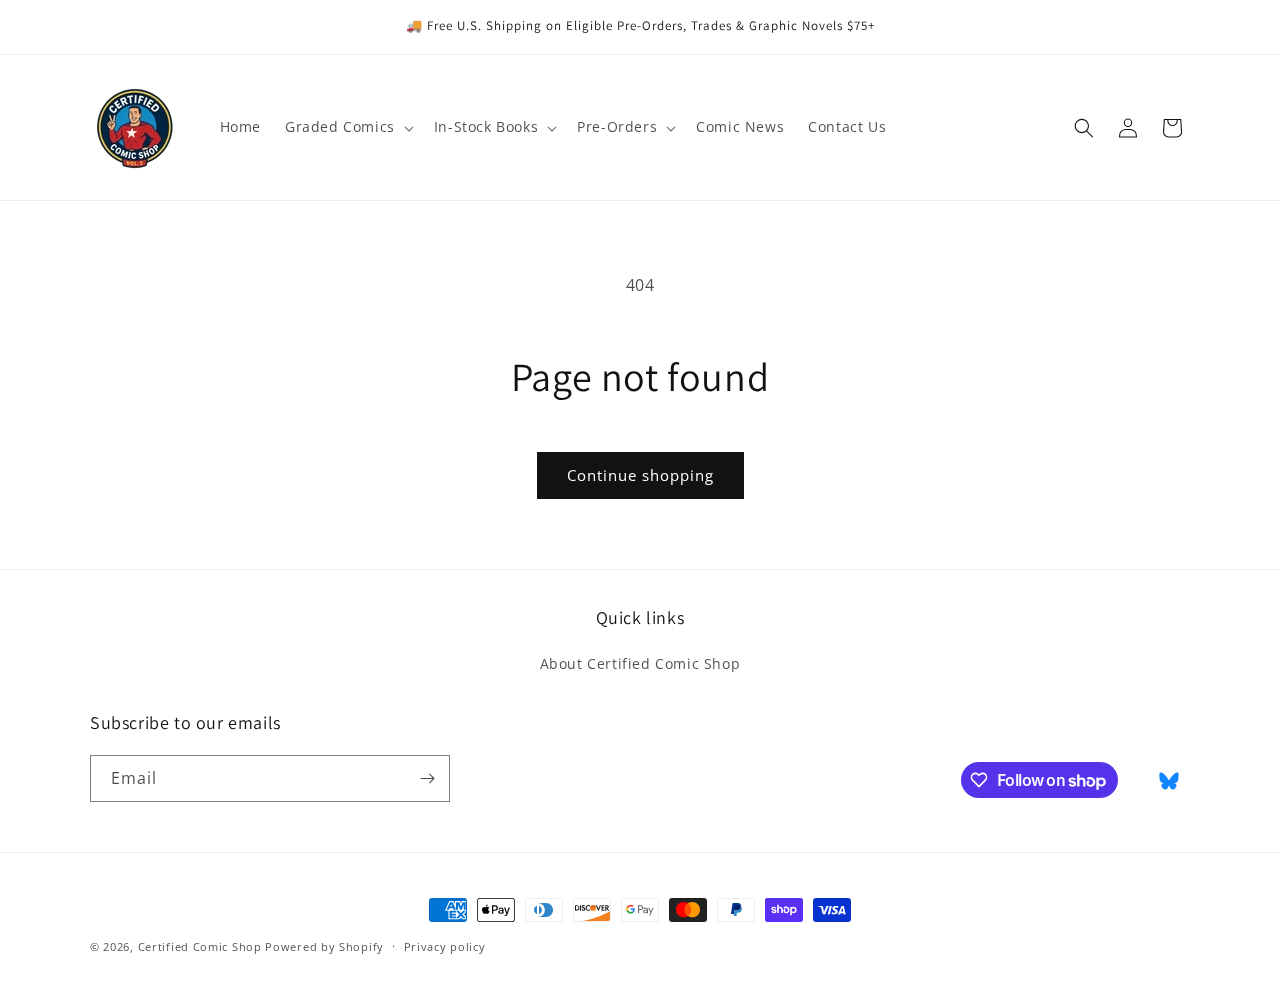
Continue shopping (640, 475)
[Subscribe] (427, 778)
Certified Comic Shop (200, 946)
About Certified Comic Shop (640, 663)
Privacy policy (445, 946)
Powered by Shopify (324, 946)
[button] (347, 127)
